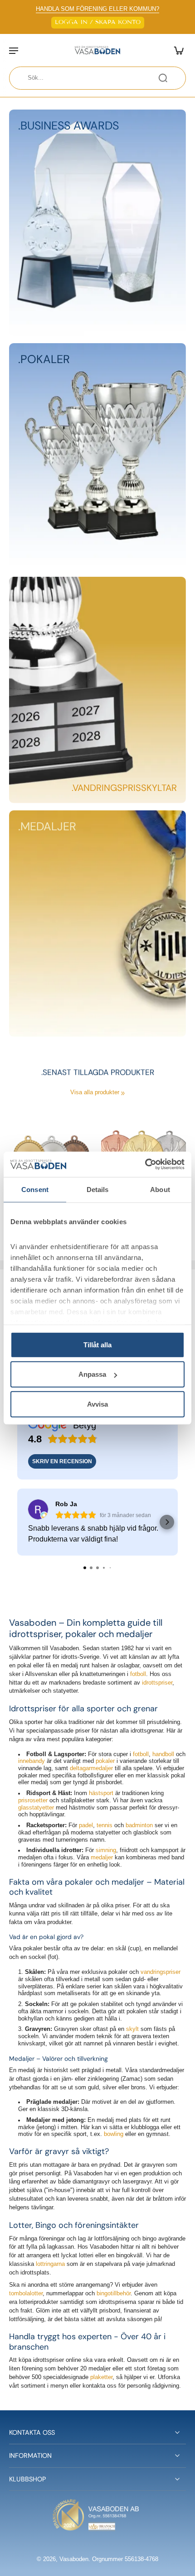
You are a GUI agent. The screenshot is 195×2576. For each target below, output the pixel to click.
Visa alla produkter (95, 1092)
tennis (105, 1826)
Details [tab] (98, 1189)
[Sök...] (163, 78)
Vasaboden (74, 2559)
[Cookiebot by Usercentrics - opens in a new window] (145, 1164)
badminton (139, 1826)
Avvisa (97, 1404)
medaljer (102, 1858)
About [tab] (160, 1189)
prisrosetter (33, 1800)
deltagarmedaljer (91, 1768)
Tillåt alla (97, 1344)
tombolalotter (26, 2294)
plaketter (101, 2378)
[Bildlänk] (97, 223)
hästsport (101, 1794)
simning (106, 1851)
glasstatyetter (36, 1808)
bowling (114, 2135)
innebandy (32, 1762)
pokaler (105, 1762)
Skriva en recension (62, 1461)
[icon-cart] (176, 50)
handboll (163, 1754)
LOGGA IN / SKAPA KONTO (98, 22)
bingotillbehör (114, 2294)
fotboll (138, 1674)
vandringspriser (161, 1973)
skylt (132, 2030)
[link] (123, 1093)
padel (86, 1826)
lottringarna (50, 2265)
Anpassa (92, 1374)
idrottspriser (157, 1683)
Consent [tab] (35, 1189)
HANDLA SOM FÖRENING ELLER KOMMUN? (97, 9)
